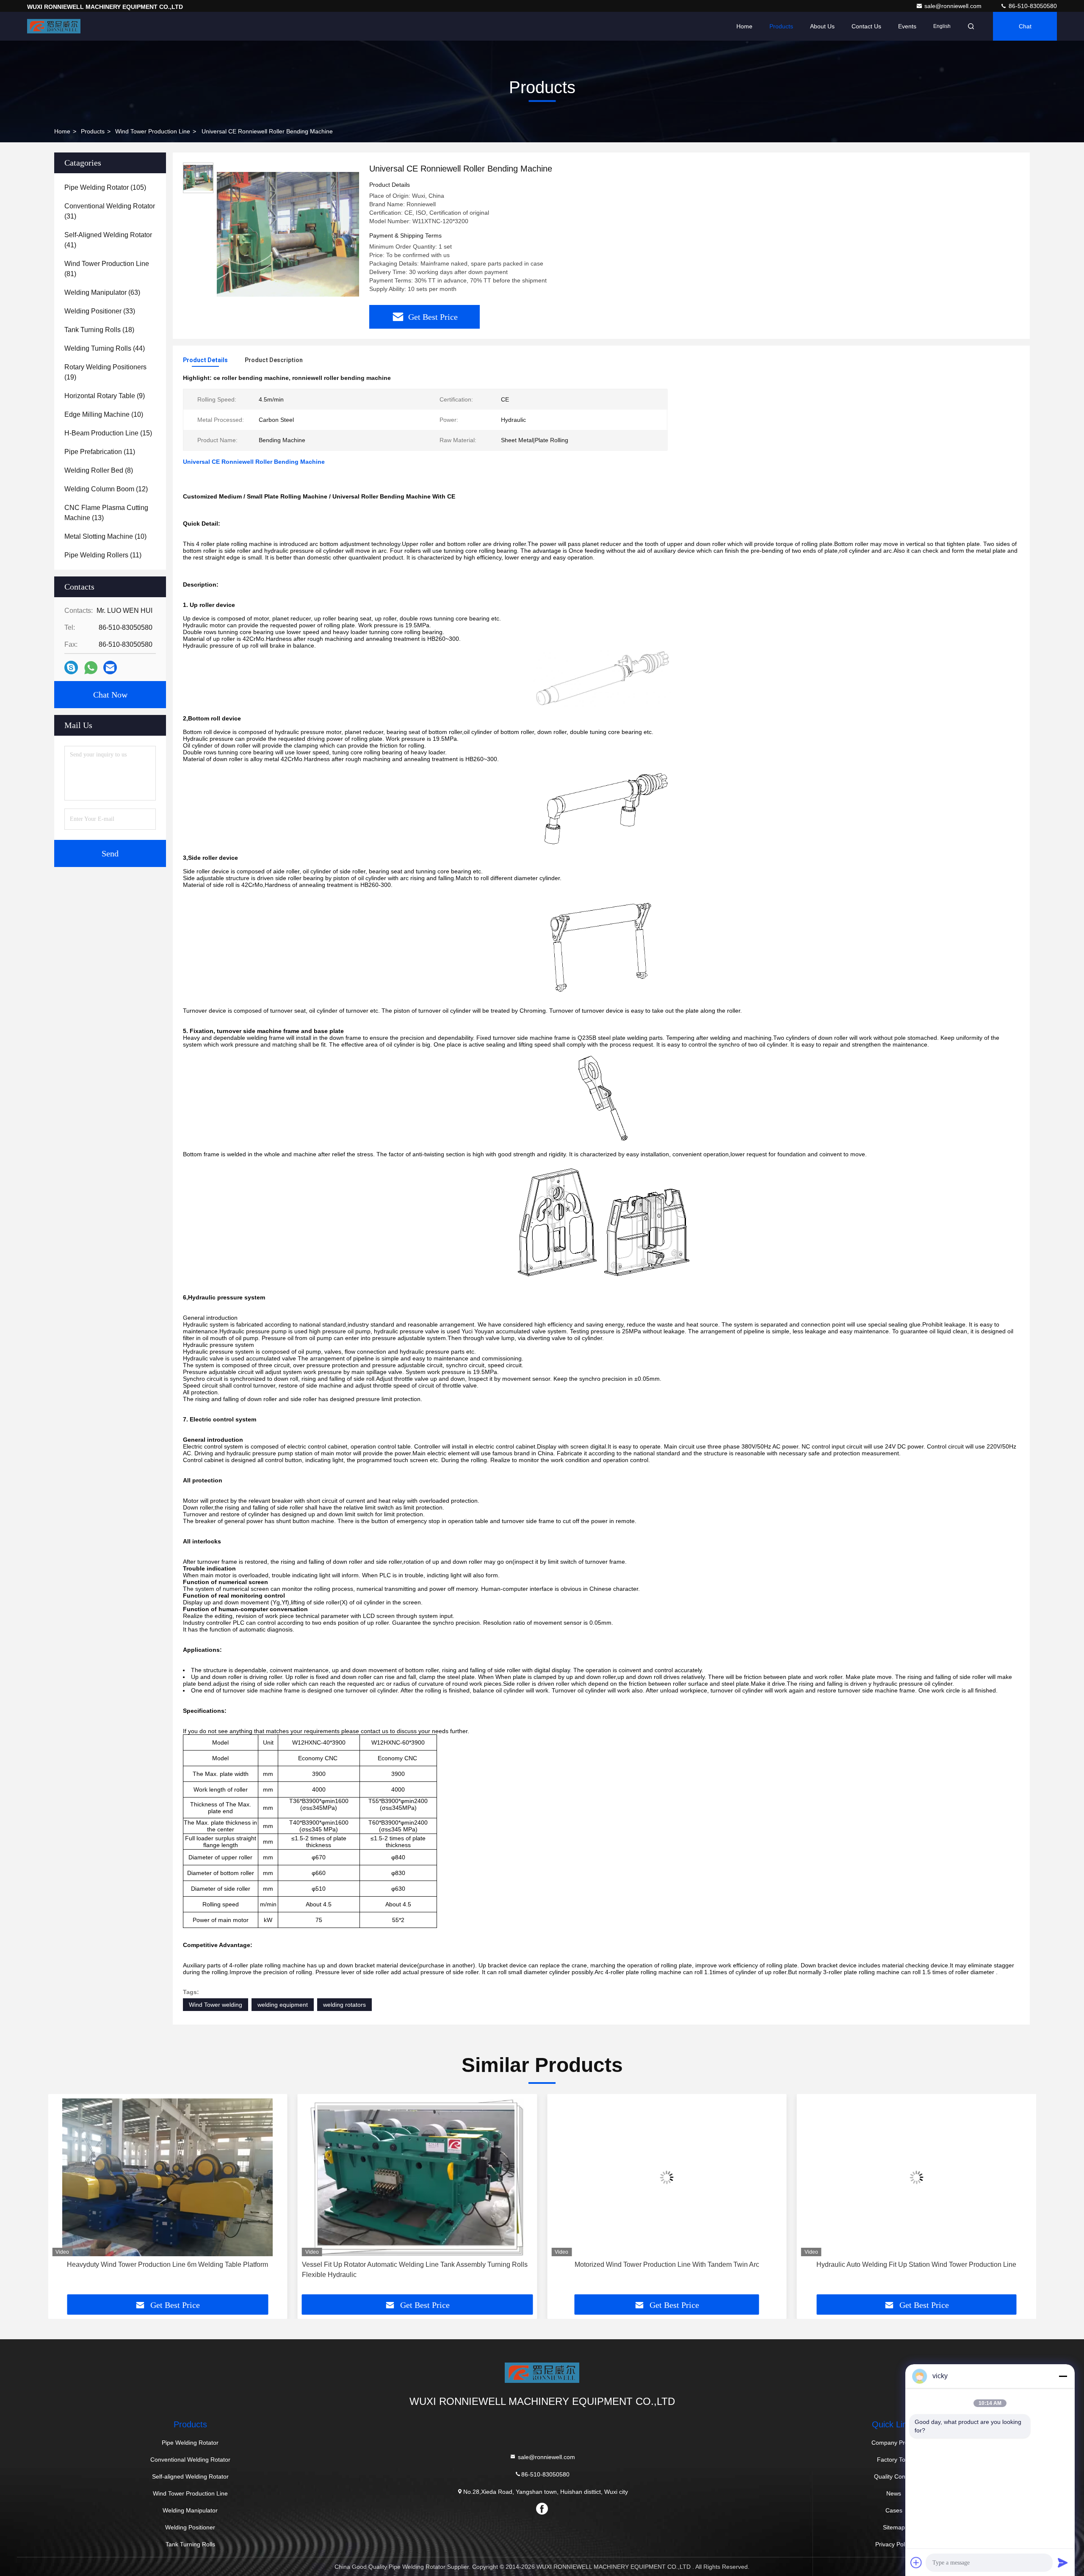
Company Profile (894, 2443)
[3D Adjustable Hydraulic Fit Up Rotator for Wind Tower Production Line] (917, 2177)
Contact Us (866, 26)
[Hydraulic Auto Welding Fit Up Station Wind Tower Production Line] (667, 2177)
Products (781, 26)
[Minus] (1063, 2376)
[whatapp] (91, 668)
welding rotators (344, 2005)
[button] (63, 2197)
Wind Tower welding (216, 2005)
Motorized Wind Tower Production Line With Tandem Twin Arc (417, 2264)
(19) (105, 372)
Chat (1025, 26)
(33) (100, 311)
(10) (104, 414)
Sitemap (894, 2527)
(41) (108, 240)
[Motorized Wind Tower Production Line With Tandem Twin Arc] (418, 2177)
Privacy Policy (894, 2544)
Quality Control (894, 2476)
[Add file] (916, 2562)
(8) (99, 470)
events (907, 26)
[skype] (71, 668)
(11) (100, 452)
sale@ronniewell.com (954, 6)
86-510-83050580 (1032, 6)
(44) (105, 348)
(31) (110, 211)
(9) (105, 396)
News (894, 2493)
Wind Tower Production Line (153, 131)
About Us (822, 26)
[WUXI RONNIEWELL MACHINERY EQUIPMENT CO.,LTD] (54, 26)
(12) (106, 489)
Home (744, 26)
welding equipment (283, 2005)
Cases (894, 2510)
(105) (105, 187)
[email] (110, 668)
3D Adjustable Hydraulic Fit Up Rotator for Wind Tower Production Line (917, 2264)
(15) (108, 433)
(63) (102, 292)
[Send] (1063, 2562)
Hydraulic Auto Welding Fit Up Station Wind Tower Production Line (667, 2264)
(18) (99, 330)
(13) (106, 513)
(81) (107, 269)
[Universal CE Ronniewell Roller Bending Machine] (288, 234)
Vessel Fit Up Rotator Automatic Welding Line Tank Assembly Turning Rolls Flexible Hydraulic (165, 2270)
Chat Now (110, 695)
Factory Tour (894, 2460)
